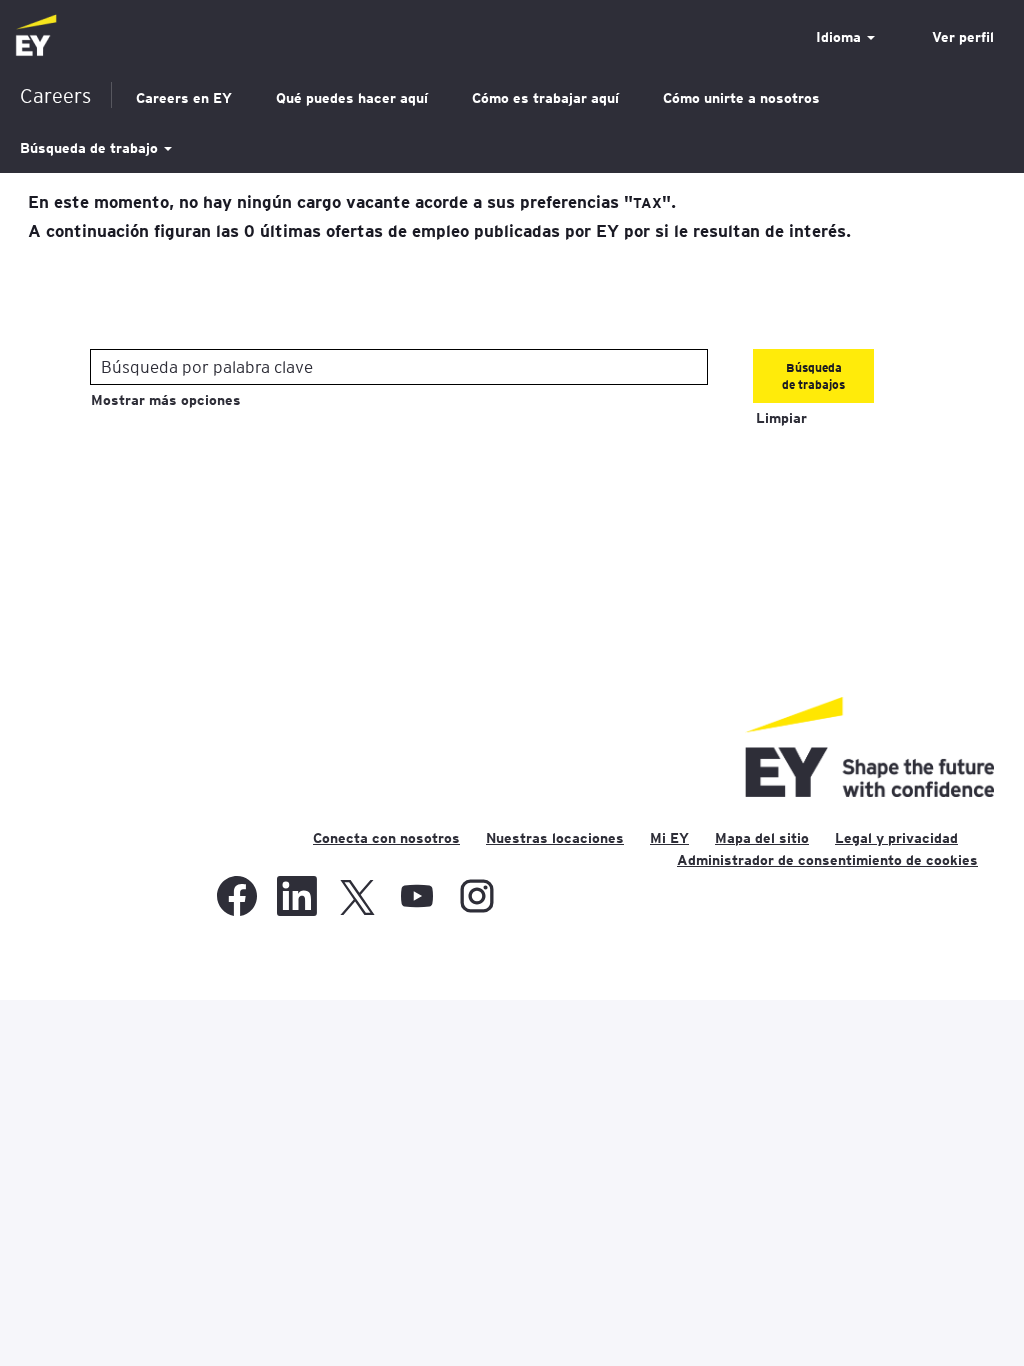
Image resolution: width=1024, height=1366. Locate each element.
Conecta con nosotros (386, 838)
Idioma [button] (840, 37)
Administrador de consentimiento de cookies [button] (827, 860)
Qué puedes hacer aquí (352, 98)
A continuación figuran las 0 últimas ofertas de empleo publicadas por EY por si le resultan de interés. (439, 230)
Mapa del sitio (762, 838)
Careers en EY (184, 98)
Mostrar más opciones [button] (166, 400)
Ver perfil (963, 37)
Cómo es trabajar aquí (545, 98)
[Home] (36, 36)
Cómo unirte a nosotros (741, 98)
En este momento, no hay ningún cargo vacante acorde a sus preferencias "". (352, 201)
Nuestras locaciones (555, 838)
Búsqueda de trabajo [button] (91, 148)
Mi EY (669, 838)
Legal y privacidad (896, 838)
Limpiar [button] (781, 418)
